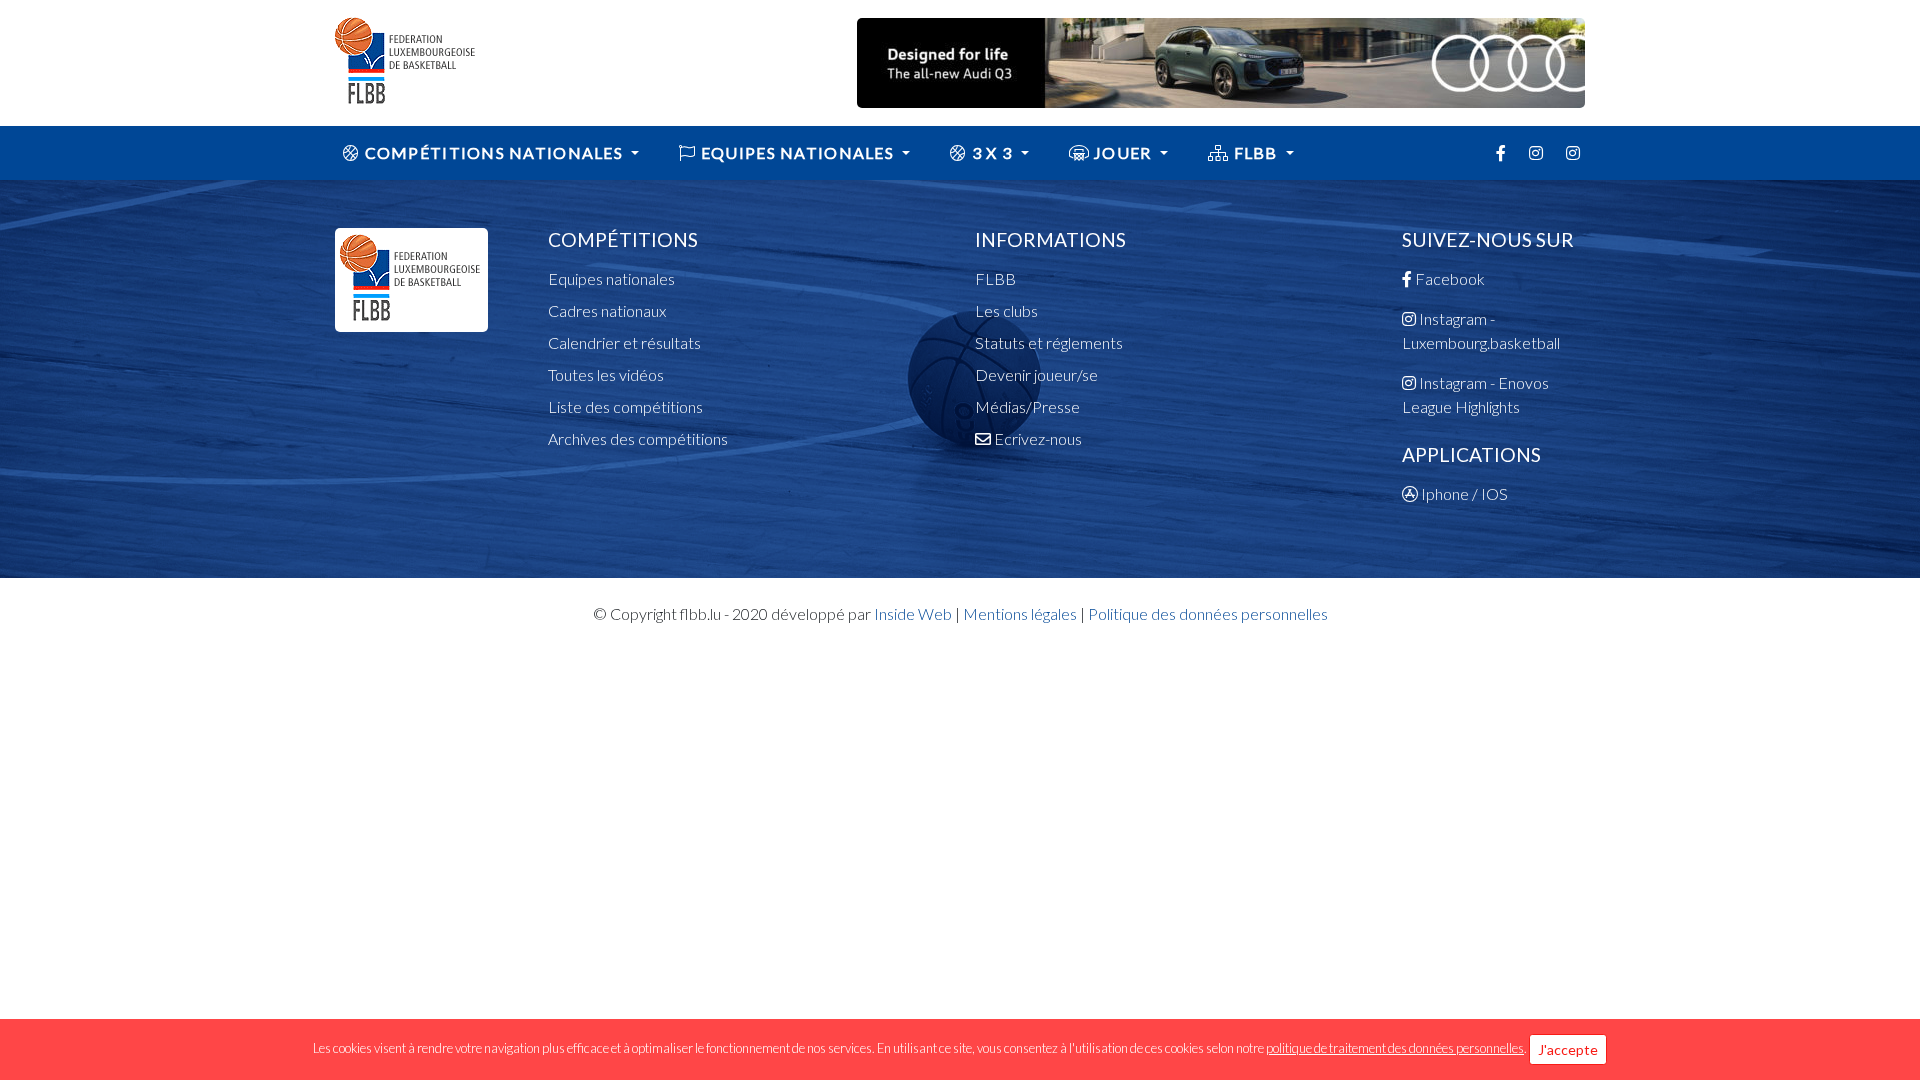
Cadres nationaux (607, 310)
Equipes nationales (611, 278)
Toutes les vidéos (606, 374)
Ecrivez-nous (1036, 438)
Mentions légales (1020, 613)
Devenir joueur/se (1036, 374)
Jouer (1123, 152)
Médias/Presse (1027, 406)
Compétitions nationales (493, 152)
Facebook (1448, 278)
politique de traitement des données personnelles (1395, 1048)
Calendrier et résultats (624, 342)
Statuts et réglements (1049, 342)
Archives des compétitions (638, 438)
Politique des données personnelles (1208, 613)
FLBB (1255, 152)
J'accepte (1568, 1049)
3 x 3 (992, 152)
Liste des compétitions (625, 406)
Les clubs (1006, 310)
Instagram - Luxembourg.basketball (1481, 330)
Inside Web (913, 613)
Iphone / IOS (1463, 493)
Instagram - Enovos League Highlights (1475, 394)
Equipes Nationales (798, 152)
